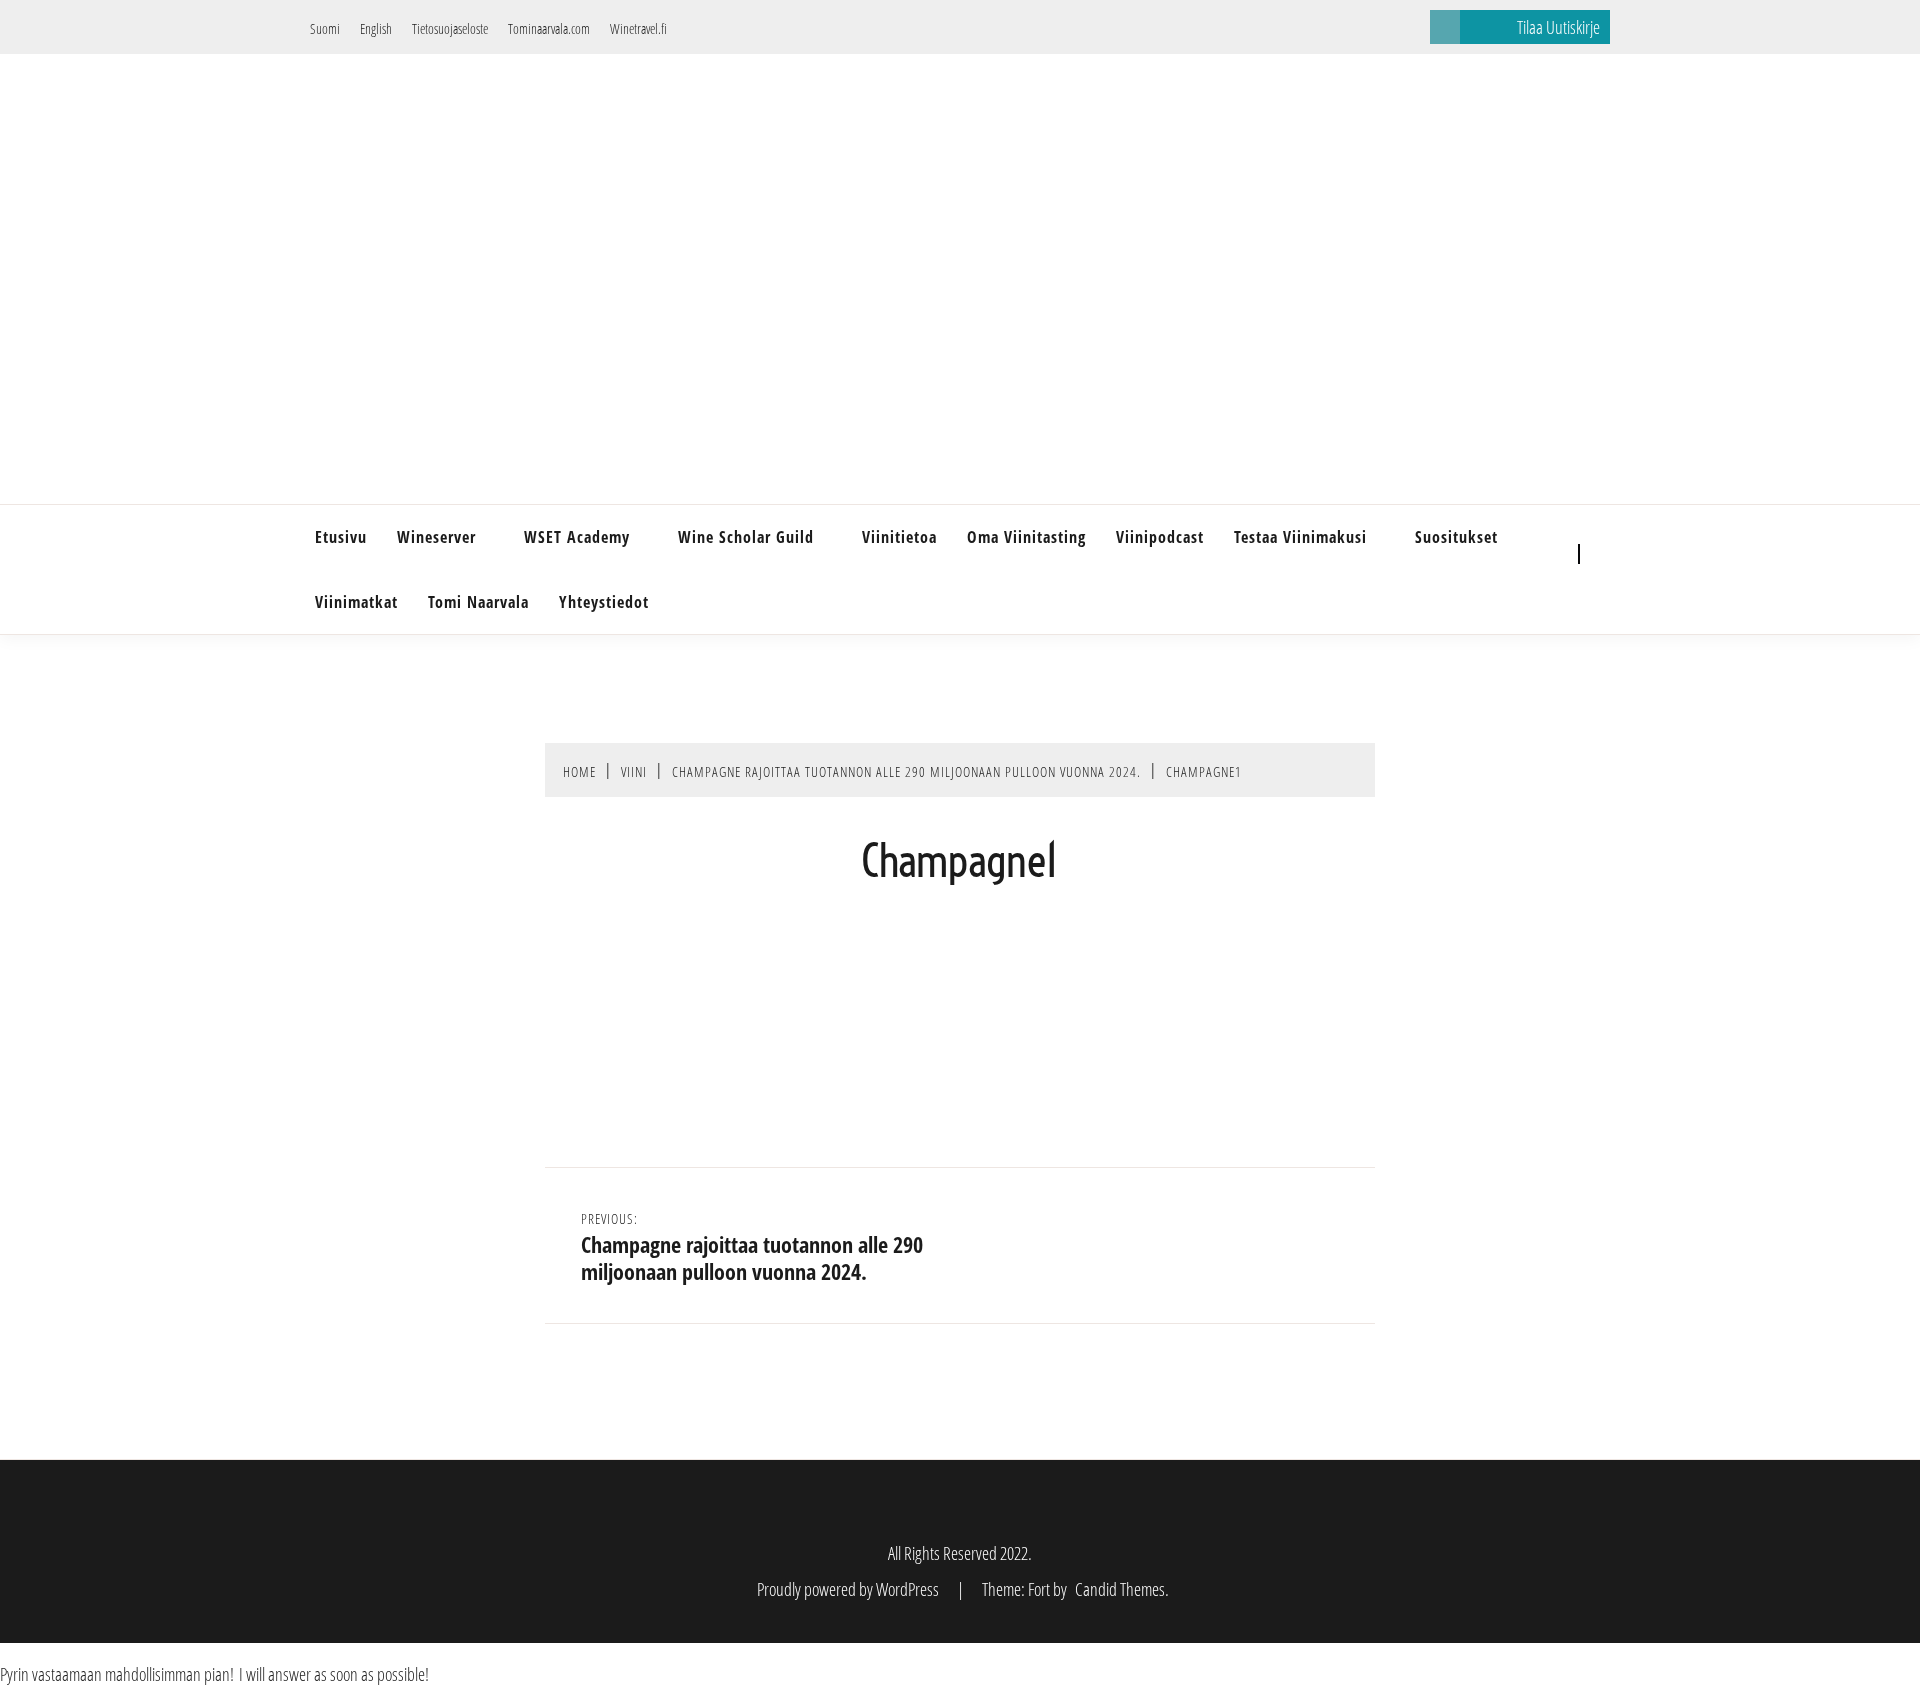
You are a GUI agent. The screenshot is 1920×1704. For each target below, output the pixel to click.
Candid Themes (1120, 1589)
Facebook (1540, 555)
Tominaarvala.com (549, 28)
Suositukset (1456, 537)
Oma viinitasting (1026, 537)
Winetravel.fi (638, 28)
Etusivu (341, 537)
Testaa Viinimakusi (1300, 537)
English (376, 28)
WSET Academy (577, 537)
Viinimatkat (356, 602)
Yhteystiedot (604, 602)
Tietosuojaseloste (450, 28)
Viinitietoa (899, 537)
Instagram (1540, 585)
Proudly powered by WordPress (849, 1589)
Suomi (325, 28)
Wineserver (436, 537)
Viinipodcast (1160, 537)
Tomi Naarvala (478, 602)
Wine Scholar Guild (746, 537)
